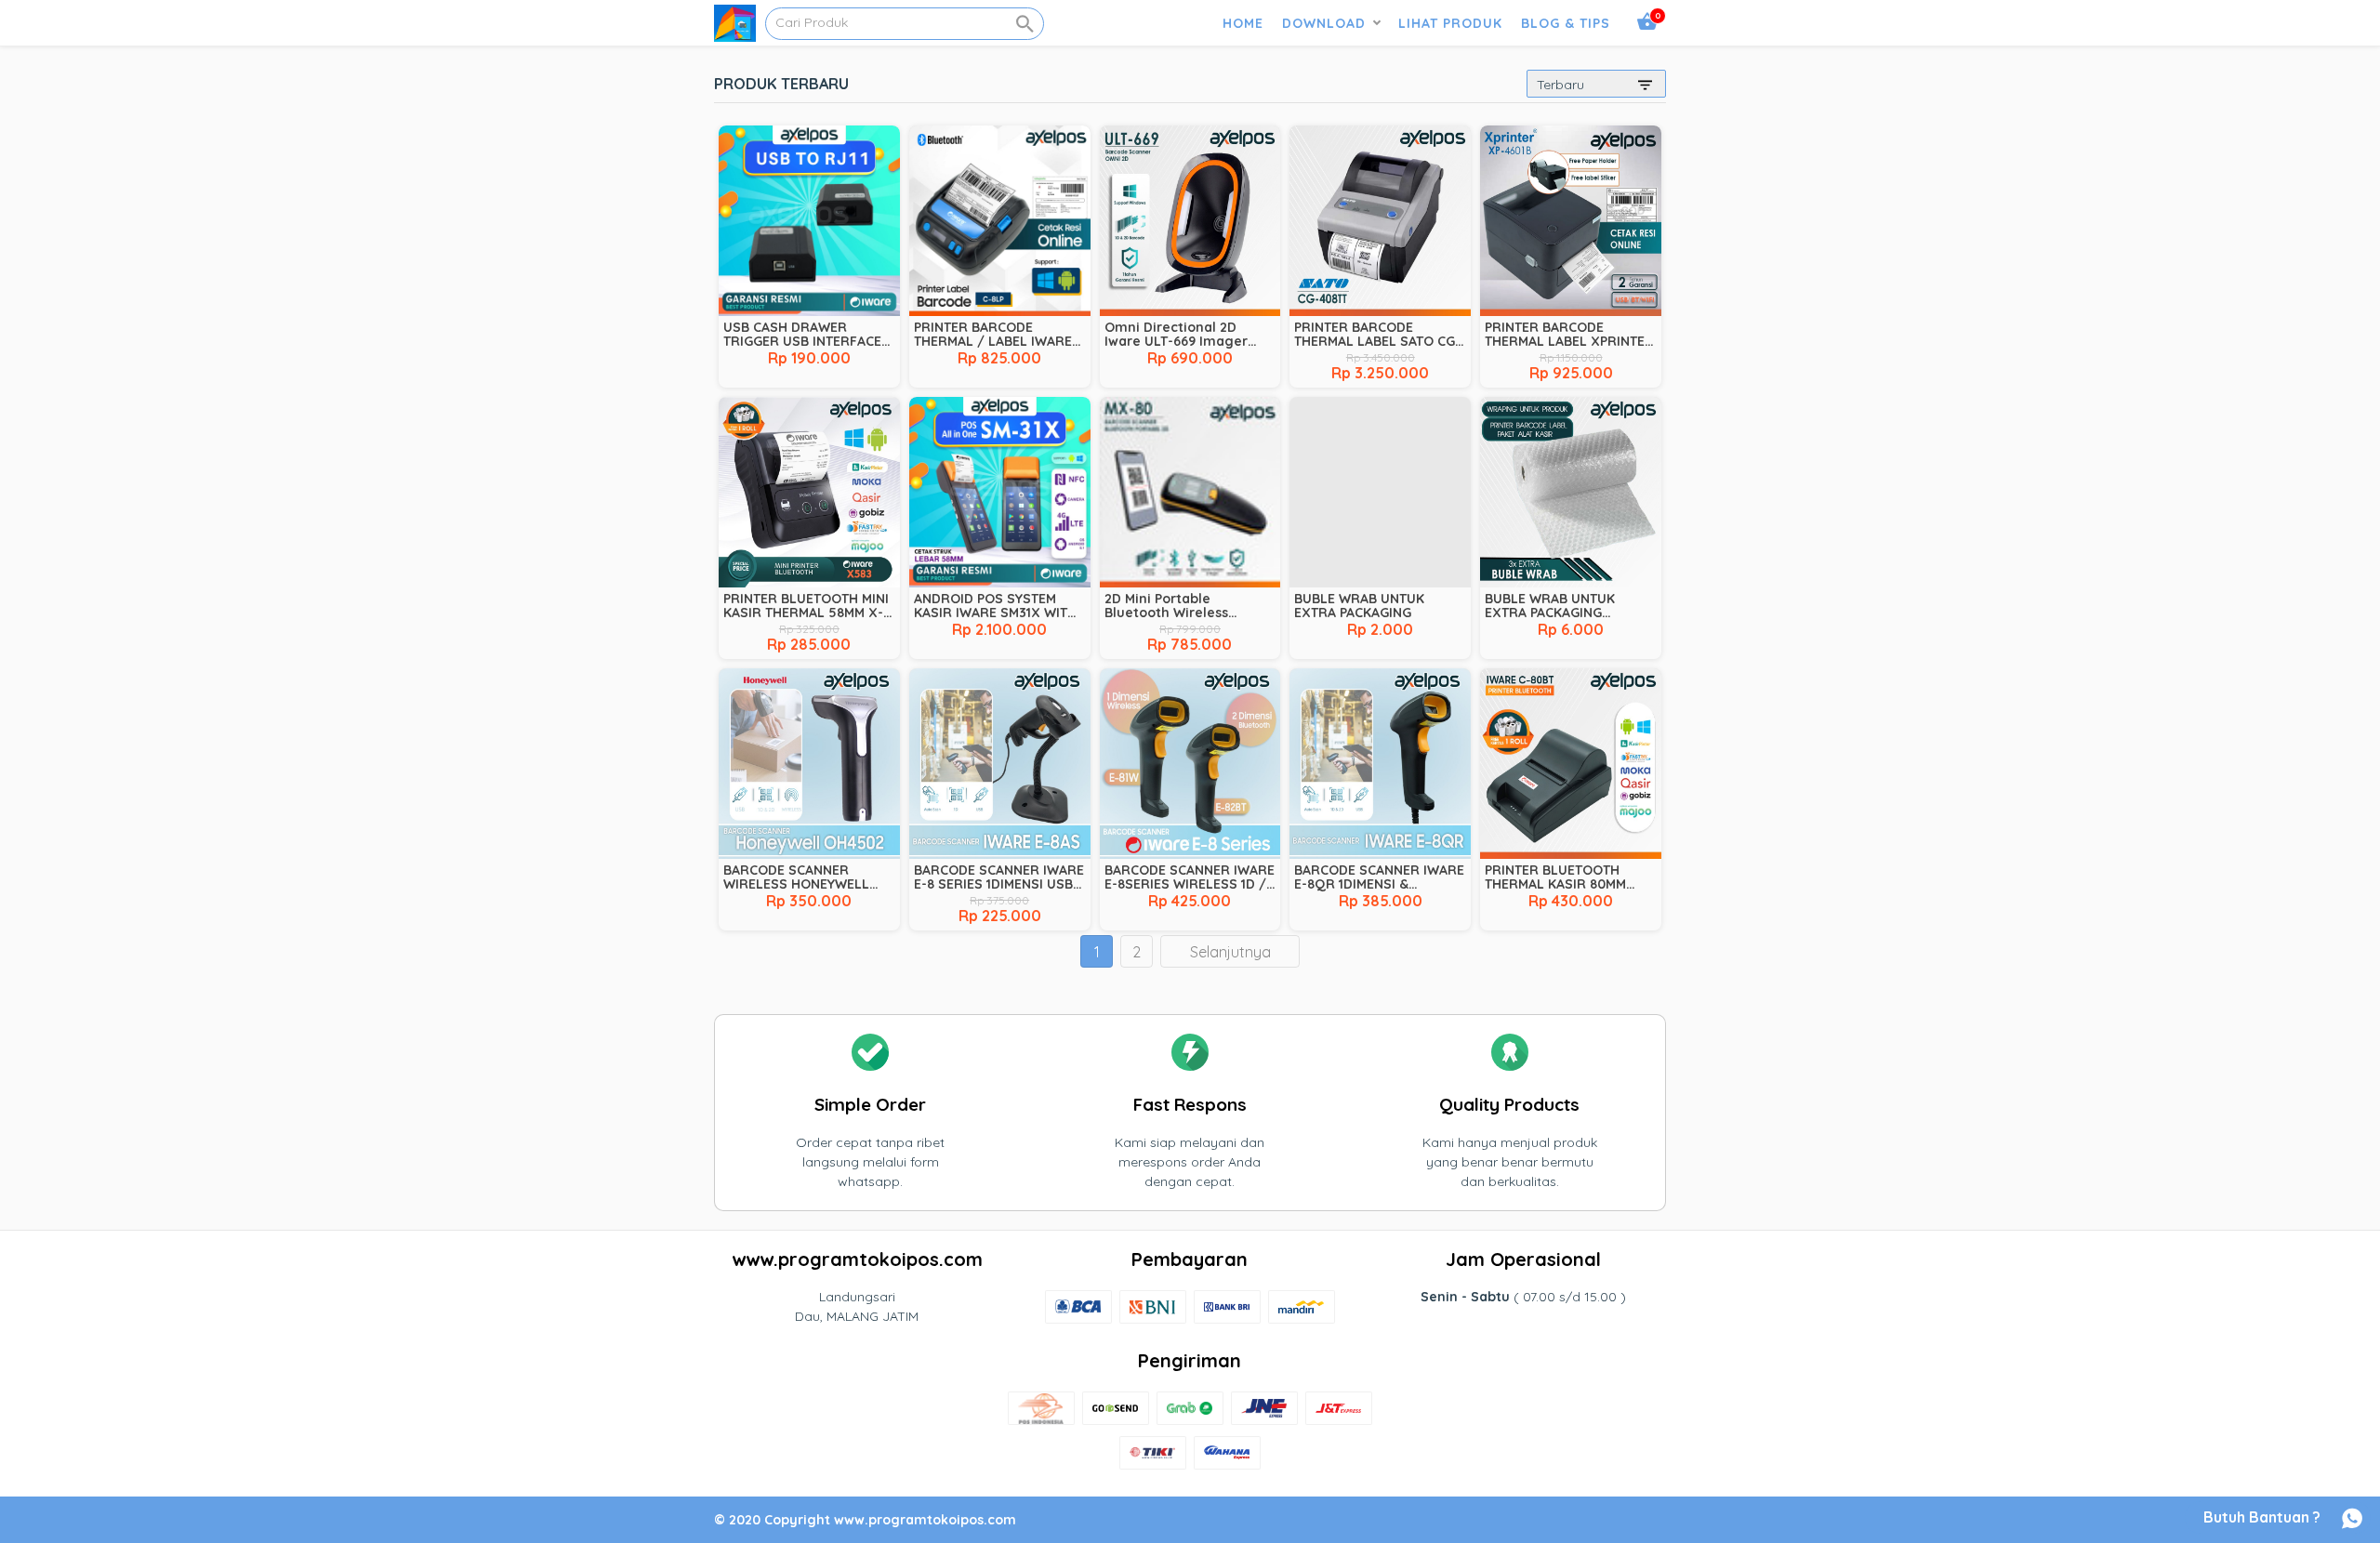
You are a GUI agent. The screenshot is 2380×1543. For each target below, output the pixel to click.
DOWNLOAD (1324, 23)
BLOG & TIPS (1566, 23)
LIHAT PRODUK (1450, 23)
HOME (1243, 23)
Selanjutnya (1230, 952)
